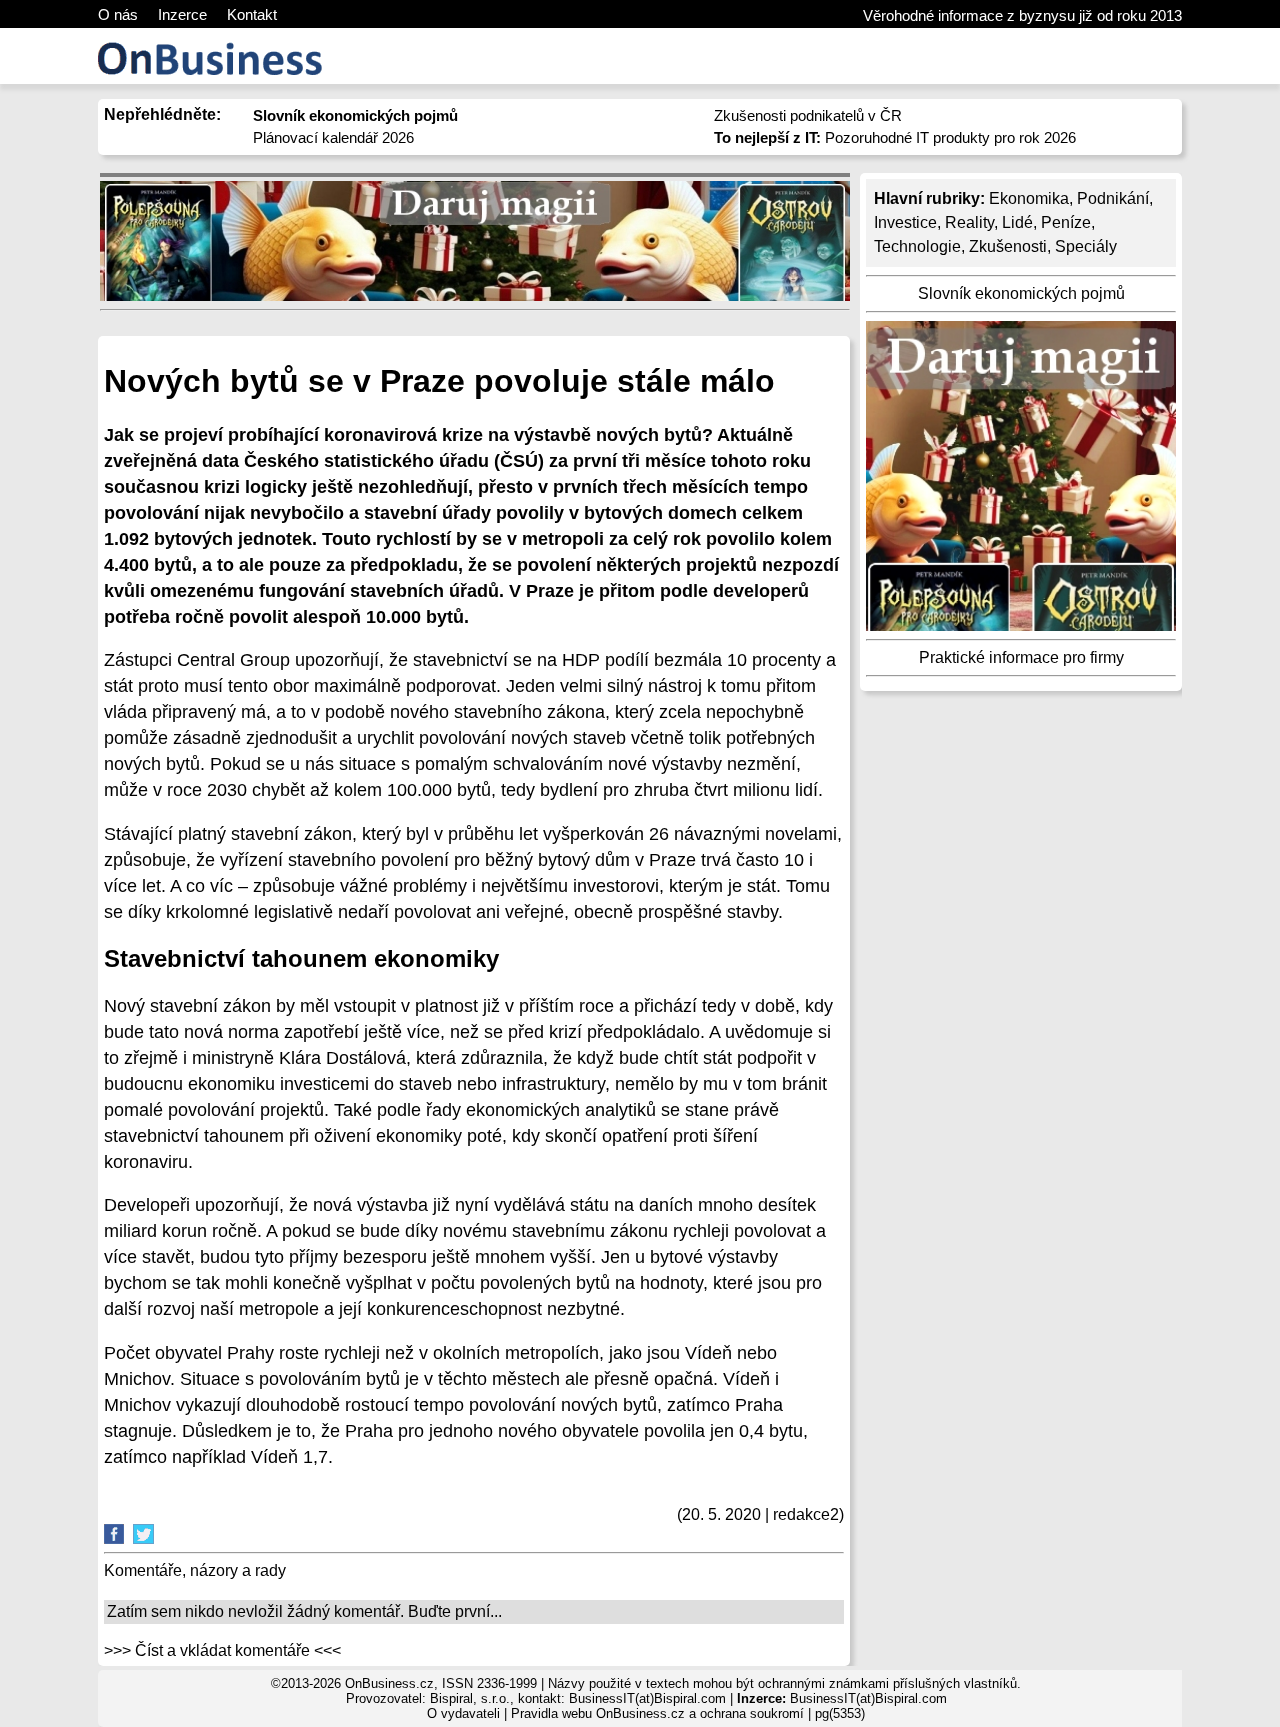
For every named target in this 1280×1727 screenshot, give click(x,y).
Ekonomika (1029, 198)
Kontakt (252, 14)
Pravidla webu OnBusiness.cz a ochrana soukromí (657, 1713)
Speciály (1086, 246)
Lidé (1017, 222)
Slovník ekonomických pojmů (1021, 293)
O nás (118, 14)
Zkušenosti (1008, 246)
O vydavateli (463, 1713)
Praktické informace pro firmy (1021, 657)
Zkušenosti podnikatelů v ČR (808, 115)
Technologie (917, 246)
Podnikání (1113, 198)
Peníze (1066, 222)
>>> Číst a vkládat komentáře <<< (222, 1650)
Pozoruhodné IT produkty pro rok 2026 (895, 137)
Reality (969, 222)
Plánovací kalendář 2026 (333, 137)
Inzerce (182, 14)
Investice (905, 222)
